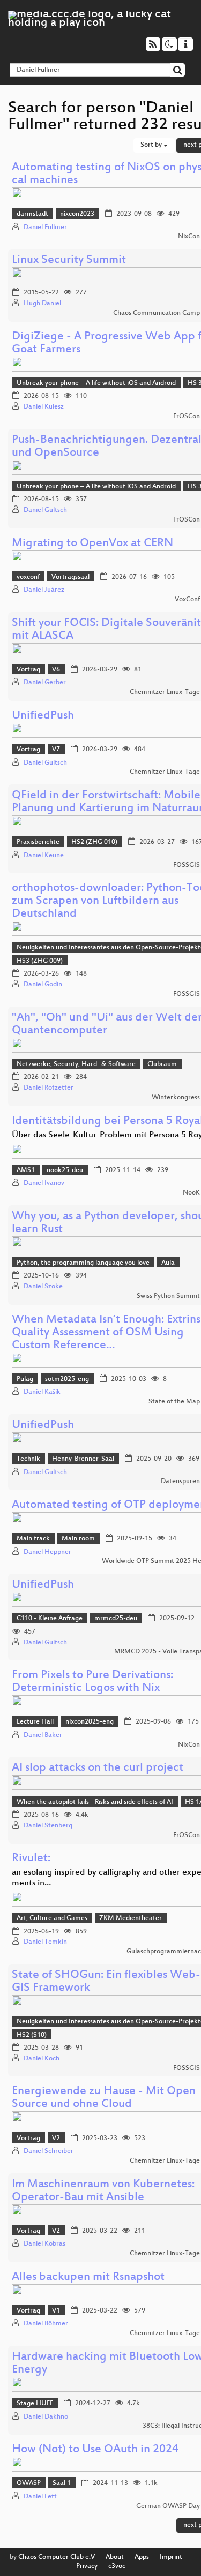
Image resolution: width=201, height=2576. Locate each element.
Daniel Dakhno (46, 2417)
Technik (28, 1459)
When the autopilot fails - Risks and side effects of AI (95, 1802)
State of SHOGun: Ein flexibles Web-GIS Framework (106, 1982)
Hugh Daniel (42, 304)
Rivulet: (31, 1859)
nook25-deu (65, 1170)
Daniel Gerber (45, 683)
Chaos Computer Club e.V (57, 2557)
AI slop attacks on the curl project (98, 1768)
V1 (56, 2311)
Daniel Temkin (45, 1942)
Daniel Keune (44, 856)
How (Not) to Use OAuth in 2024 (95, 2450)
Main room (78, 1539)
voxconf (28, 577)
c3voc (117, 2566)
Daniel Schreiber (49, 2151)
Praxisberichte (38, 842)
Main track (33, 1539)
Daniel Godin (43, 985)
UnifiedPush (43, 716)
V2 (56, 2139)
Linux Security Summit (69, 260)
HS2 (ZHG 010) (94, 842)
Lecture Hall (35, 1722)
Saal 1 (62, 2483)
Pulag (25, 1379)
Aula (168, 1263)
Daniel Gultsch (45, 510)
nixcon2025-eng (90, 1722)
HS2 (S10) (32, 2035)
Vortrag (28, 670)
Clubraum (162, 1064)
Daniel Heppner (47, 1552)
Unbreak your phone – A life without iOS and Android (96, 383)
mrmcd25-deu (116, 1619)
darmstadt (32, 214)
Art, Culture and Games (52, 1918)
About (115, 2557)
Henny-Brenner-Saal (83, 1459)
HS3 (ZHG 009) (40, 961)
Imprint (171, 2557)
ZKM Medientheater (131, 1918)
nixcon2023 (77, 214)
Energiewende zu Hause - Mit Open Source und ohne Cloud (104, 2098)
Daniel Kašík (42, 1392)
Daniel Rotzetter (49, 1088)
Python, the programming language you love (83, 1263)
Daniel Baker (43, 1735)
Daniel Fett (40, 2497)
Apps (142, 2557)
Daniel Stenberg (48, 1826)
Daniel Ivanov (44, 1183)
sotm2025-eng (67, 1379)
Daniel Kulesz (44, 407)
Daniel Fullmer (45, 228)
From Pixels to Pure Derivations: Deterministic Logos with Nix (92, 1682)
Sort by (152, 145)
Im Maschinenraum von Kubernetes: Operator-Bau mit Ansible (103, 2191)
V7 (56, 750)
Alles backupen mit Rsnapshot (88, 2277)
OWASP (29, 2483)
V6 (56, 670)
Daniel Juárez (44, 590)
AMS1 (26, 1170)
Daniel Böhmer (46, 2324)
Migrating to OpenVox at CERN (92, 544)
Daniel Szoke (43, 1287)
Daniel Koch (42, 2059)
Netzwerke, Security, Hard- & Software (76, 1064)
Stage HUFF (35, 2404)
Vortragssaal (70, 577)
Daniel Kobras (44, 2244)
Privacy (87, 2566)
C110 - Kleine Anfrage (50, 1619)
